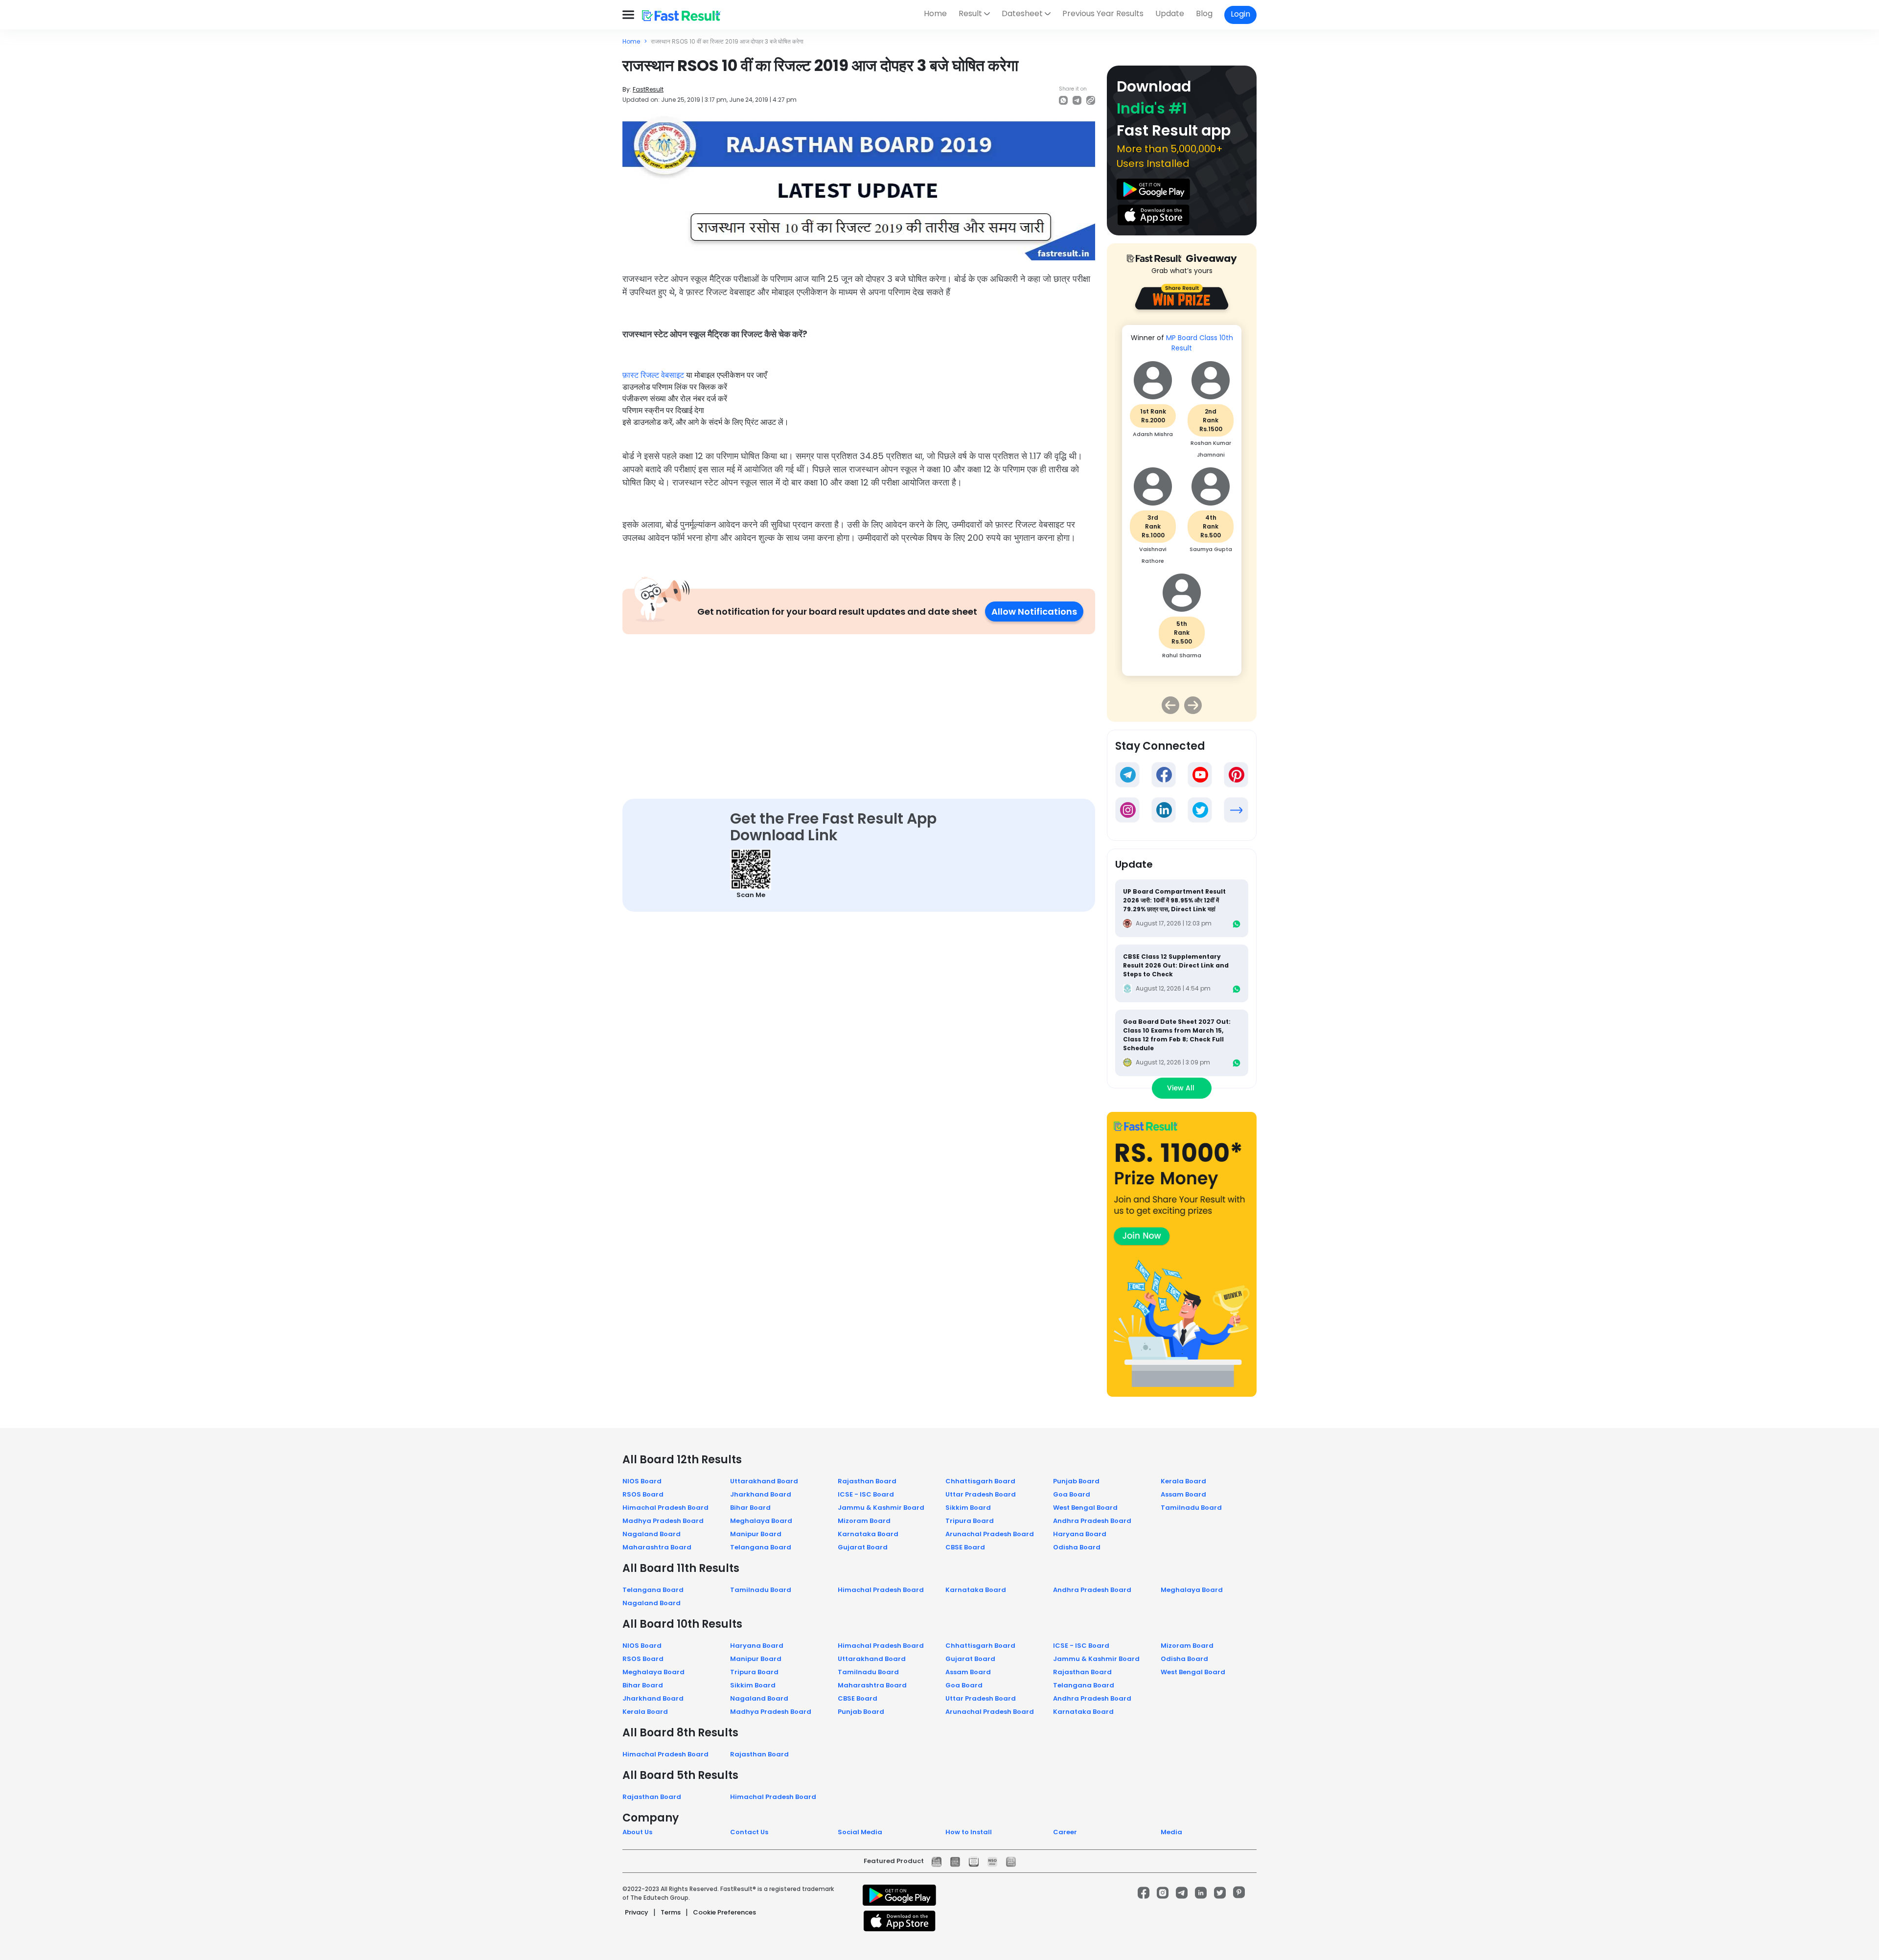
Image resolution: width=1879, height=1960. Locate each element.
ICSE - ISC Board (866, 1494)
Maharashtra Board (657, 1547)
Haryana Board (1080, 1534)
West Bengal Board (1085, 1508)
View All (1182, 1088)
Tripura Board (970, 1521)
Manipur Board (756, 1534)
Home (935, 13)
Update (1170, 13)
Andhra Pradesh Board (1092, 1521)
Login (1240, 14)
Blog (1204, 13)
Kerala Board (1183, 1481)
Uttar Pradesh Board (981, 1494)
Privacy (637, 1912)
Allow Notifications (1034, 611)
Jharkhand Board (761, 1494)
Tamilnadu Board (1191, 1508)
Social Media (860, 1832)
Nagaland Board (652, 1534)
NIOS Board (642, 1481)
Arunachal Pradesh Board (990, 1534)
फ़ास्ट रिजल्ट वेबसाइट (653, 375)
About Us (637, 1832)
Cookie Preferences (724, 1912)
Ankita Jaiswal (1211, 443)
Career (1065, 1832)
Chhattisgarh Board (980, 1481)
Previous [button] (1170, 705)
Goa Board (1072, 1494)
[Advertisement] (859, 707)
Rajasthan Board (867, 1481)
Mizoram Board (864, 1521)
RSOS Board (643, 1494)
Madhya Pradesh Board (663, 1521)
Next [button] (1193, 705)
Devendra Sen (1211, 540)
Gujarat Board (863, 1547)
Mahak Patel (1153, 540)
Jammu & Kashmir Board (881, 1508)
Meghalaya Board (761, 1521)
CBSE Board (965, 1547)
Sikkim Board (968, 1508)
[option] (1182, 495)
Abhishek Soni (1182, 635)
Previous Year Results (1103, 13)
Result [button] (970, 13)
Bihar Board (750, 1508)
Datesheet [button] (1022, 13)
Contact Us (749, 1832)
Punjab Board (1076, 1481)
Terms (671, 1912)
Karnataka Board (868, 1534)
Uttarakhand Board (764, 1481)
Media (1171, 1832)
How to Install (969, 1832)
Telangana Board (761, 1547)
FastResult (648, 89)
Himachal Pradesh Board (665, 1508)
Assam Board (1183, 1494)
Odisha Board (1077, 1547)
